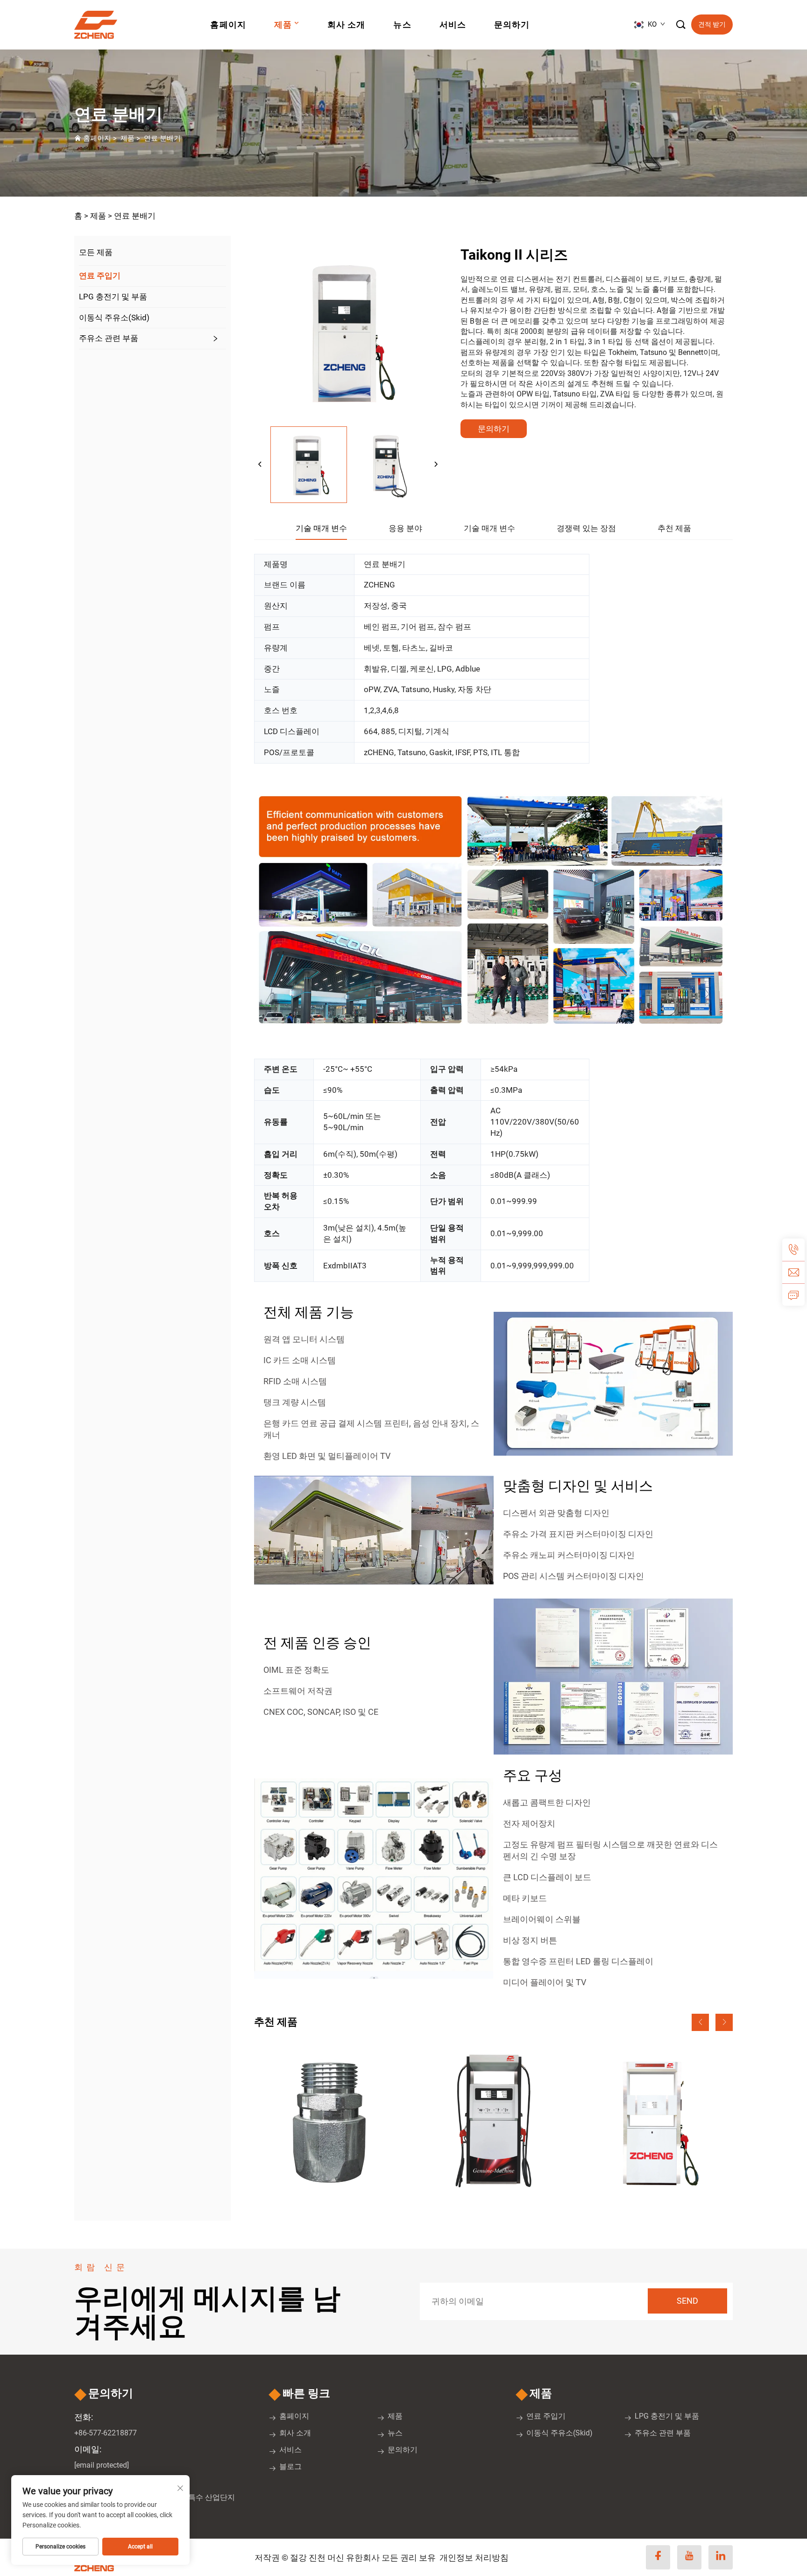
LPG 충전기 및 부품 (113, 297)
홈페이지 (228, 25)
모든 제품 (96, 252)
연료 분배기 (162, 138)
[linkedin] (721, 2557)
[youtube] (689, 2557)
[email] (793, 1272)
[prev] (260, 465)
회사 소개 (346, 25)
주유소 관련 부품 (109, 338)
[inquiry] (793, 1295)
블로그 (290, 2466)
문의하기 (512, 25)
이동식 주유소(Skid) (114, 318)
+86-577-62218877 (106, 2433)
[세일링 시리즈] (657, 2121)
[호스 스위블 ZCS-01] (330, 2121)
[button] (700, 2022)
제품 (283, 25)
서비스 (453, 25)
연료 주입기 (100, 276)
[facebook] (658, 2557)
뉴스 (402, 25)
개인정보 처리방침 (474, 2558)
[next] (436, 465)
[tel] (793, 1250)
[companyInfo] (99, 25)
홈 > (81, 216)
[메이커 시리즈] (493, 2121)
